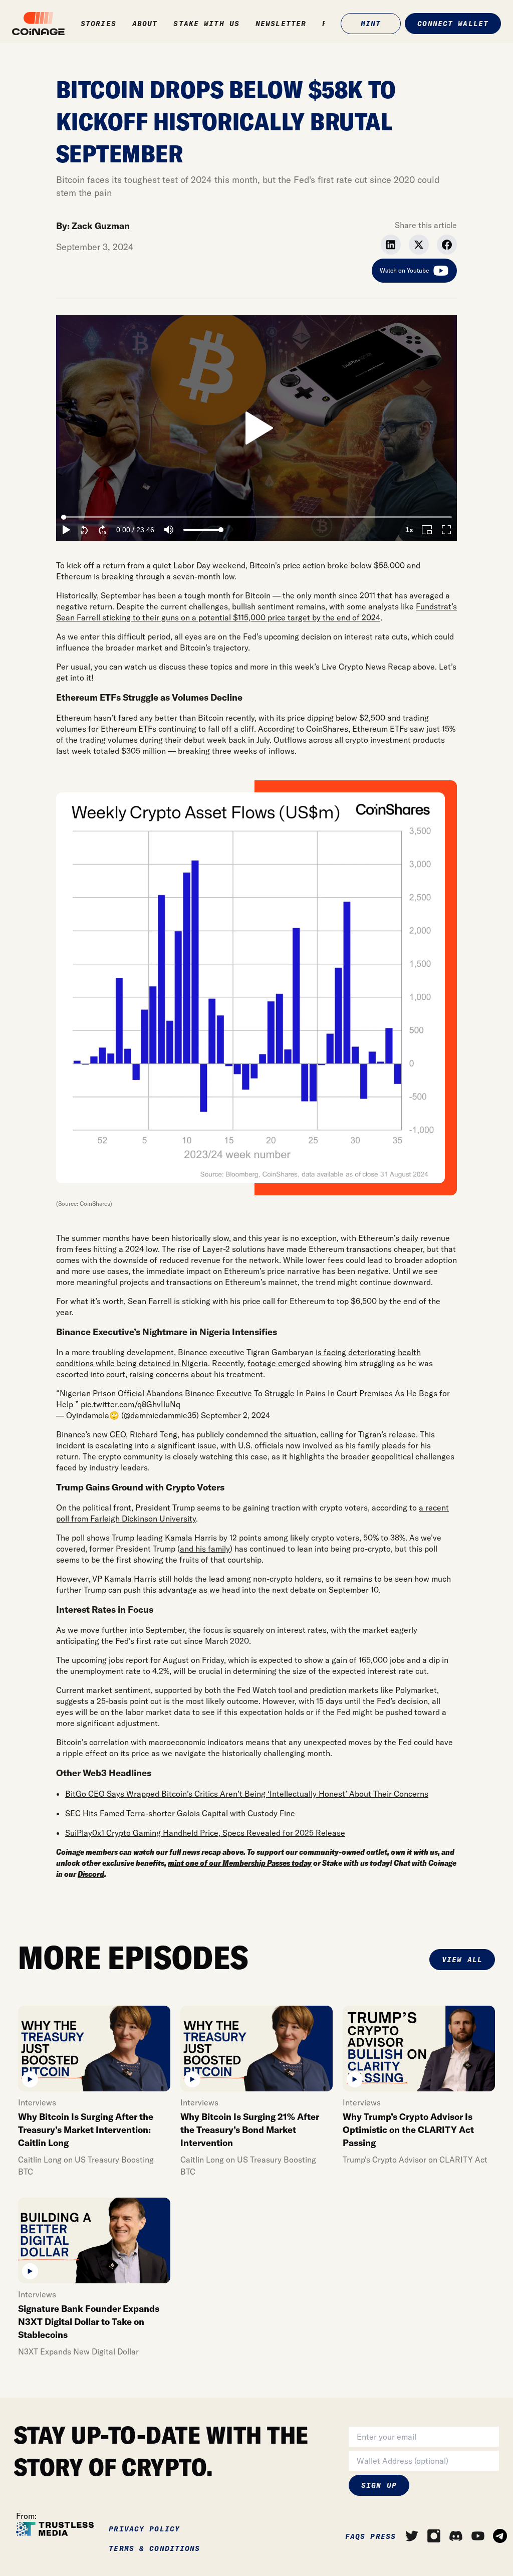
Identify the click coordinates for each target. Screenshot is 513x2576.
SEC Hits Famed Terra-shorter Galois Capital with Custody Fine (180, 1813)
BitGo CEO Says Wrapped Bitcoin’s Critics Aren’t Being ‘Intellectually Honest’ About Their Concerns (247, 1794)
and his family (205, 1549)
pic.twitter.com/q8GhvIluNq (131, 1404)
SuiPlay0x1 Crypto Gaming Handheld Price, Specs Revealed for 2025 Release (205, 1833)
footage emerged (279, 1363)
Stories (98, 24)
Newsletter (281, 24)
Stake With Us (206, 24)
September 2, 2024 (235, 1415)
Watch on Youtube (404, 270)
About (145, 24)
